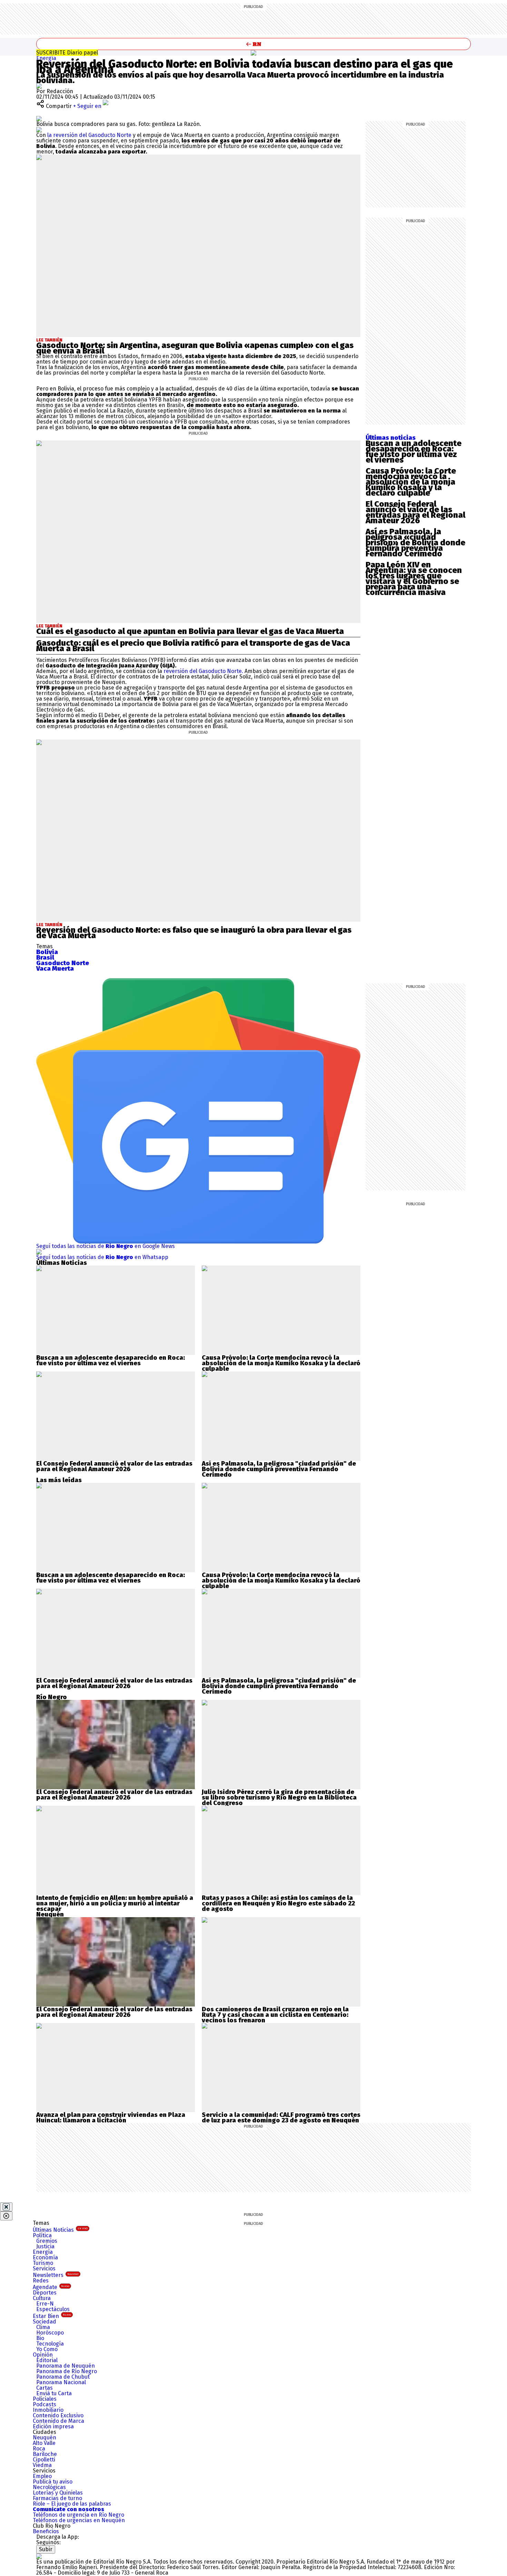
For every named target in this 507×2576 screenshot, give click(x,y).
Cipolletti (44, 2460)
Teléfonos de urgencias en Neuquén (79, 2520)
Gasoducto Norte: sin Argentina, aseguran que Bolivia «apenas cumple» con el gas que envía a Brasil (195, 348)
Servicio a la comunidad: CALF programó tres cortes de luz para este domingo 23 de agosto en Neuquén (281, 2118)
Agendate (51, 2287)
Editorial (47, 2360)
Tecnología (50, 2344)
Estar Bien (52, 2316)
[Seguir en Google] (39, 130)
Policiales (45, 2399)
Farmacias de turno (57, 2498)
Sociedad (44, 2322)
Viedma (42, 2465)
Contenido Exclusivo (58, 2415)
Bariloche (45, 2454)
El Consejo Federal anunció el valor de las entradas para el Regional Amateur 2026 (415, 512)
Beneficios (46, 2531)
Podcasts (44, 2404)
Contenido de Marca (58, 2421)
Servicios (44, 2268)
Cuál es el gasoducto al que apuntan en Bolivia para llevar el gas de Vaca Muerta (190, 631)
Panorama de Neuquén (66, 2366)
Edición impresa (53, 2426)
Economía (45, 2257)
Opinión (43, 2355)
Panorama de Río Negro (67, 2371)
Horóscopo (50, 2333)
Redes (41, 2281)
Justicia (45, 2246)
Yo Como (47, 2349)
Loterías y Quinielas (58, 2493)
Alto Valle (44, 2443)
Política (42, 2235)
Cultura (42, 2298)
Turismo (43, 2263)
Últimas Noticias (60, 2230)
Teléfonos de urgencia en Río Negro (78, 2515)
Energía (46, 58)
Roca (39, 2449)
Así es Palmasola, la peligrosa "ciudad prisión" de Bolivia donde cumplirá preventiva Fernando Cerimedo (279, 1469)
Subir (46, 2549)
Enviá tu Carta (54, 2393)
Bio (40, 2338)
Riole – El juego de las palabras (72, 2504)
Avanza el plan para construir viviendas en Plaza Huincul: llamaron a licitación (111, 2118)
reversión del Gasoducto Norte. (204, 671)
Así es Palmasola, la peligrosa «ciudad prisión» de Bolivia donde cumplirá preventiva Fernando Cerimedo (415, 543)
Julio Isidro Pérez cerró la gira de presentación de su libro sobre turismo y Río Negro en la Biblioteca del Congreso (279, 1797)
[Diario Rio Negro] (39, 2556)
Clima (43, 2327)
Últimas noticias (391, 438)
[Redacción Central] (39, 86)
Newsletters (56, 2275)
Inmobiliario (48, 2410)
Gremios (47, 2241)
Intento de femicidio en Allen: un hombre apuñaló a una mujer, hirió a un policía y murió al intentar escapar (115, 1903)
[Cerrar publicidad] (6, 2207)
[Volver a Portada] (254, 44)
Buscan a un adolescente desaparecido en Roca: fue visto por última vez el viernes (414, 452)
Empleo (42, 2476)
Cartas (44, 2388)
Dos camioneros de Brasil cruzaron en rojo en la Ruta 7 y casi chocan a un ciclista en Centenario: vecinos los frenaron (275, 2015)
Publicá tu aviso (53, 2482)
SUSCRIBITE (67, 53)
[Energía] (254, 53)
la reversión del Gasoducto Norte (89, 135)
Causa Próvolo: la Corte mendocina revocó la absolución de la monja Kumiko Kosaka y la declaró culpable (411, 482)
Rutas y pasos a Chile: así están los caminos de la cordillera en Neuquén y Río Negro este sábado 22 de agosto (278, 1903)
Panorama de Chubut (63, 2377)
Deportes (45, 2293)
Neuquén (44, 2438)
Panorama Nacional (61, 2382)
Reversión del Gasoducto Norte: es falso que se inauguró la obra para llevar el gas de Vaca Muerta (194, 933)
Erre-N (45, 2304)
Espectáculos (53, 2309)
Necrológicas (49, 2487)
